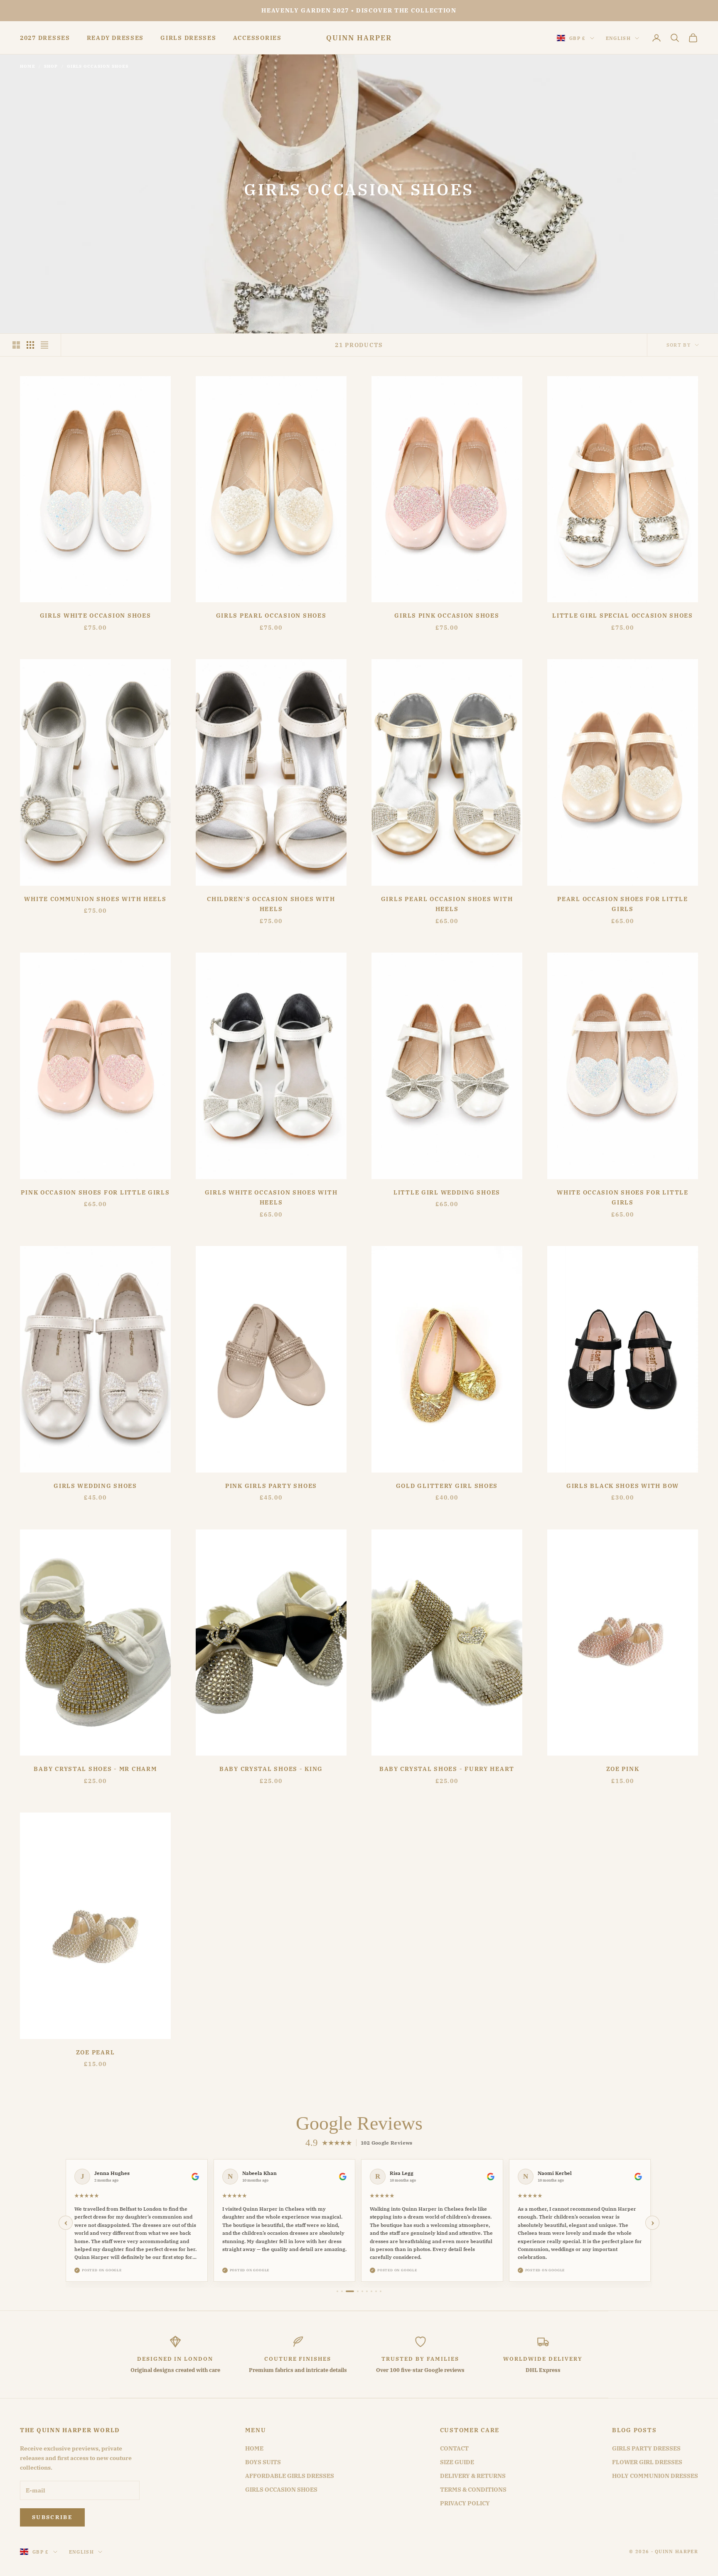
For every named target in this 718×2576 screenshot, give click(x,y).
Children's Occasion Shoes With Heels (271, 904)
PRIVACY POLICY (465, 2503)
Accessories (257, 38)
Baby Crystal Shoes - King (271, 1769)
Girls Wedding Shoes (95, 1486)
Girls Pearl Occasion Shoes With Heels (447, 904)
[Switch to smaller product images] (30, 345)
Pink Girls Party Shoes (271, 1486)
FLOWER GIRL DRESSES (647, 2462)
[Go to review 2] (342, 2291)
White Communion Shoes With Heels (95, 899)
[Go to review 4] (358, 2291)
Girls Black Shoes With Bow (623, 1486)
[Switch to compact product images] (44, 345)
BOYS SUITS (263, 2462)
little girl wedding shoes (447, 1192)
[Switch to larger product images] (16, 345)
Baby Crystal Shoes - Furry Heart (447, 1769)
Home (28, 66)
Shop (51, 66)
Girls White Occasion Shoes (96, 615)
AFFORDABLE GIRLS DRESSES (290, 2476)
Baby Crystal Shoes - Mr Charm (95, 1769)
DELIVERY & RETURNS (473, 2476)
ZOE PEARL (96, 2052)
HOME (254, 2448)
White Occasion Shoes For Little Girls (623, 1197)
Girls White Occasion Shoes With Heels (271, 1197)
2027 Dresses (45, 38)
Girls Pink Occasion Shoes (447, 615)
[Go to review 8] (376, 2291)
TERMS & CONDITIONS (473, 2490)
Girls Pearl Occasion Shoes (271, 615)
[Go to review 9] (381, 2291)
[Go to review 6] (367, 2291)
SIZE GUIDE (457, 2462)
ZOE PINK (623, 1769)
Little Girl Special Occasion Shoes (623, 615)
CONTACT (454, 2448)
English (618, 38)
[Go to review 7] (371, 2291)
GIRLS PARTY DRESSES (646, 2448)
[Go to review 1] (337, 2291)
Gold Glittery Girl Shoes (447, 1486)
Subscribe (52, 2517)
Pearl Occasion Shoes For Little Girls (623, 904)
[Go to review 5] (362, 2291)
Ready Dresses (115, 38)
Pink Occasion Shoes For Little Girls (95, 1192)
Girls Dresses (188, 38)
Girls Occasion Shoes (98, 66)
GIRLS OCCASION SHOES (281, 2490)
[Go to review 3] (350, 2291)
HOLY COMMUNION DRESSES (655, 2476)
